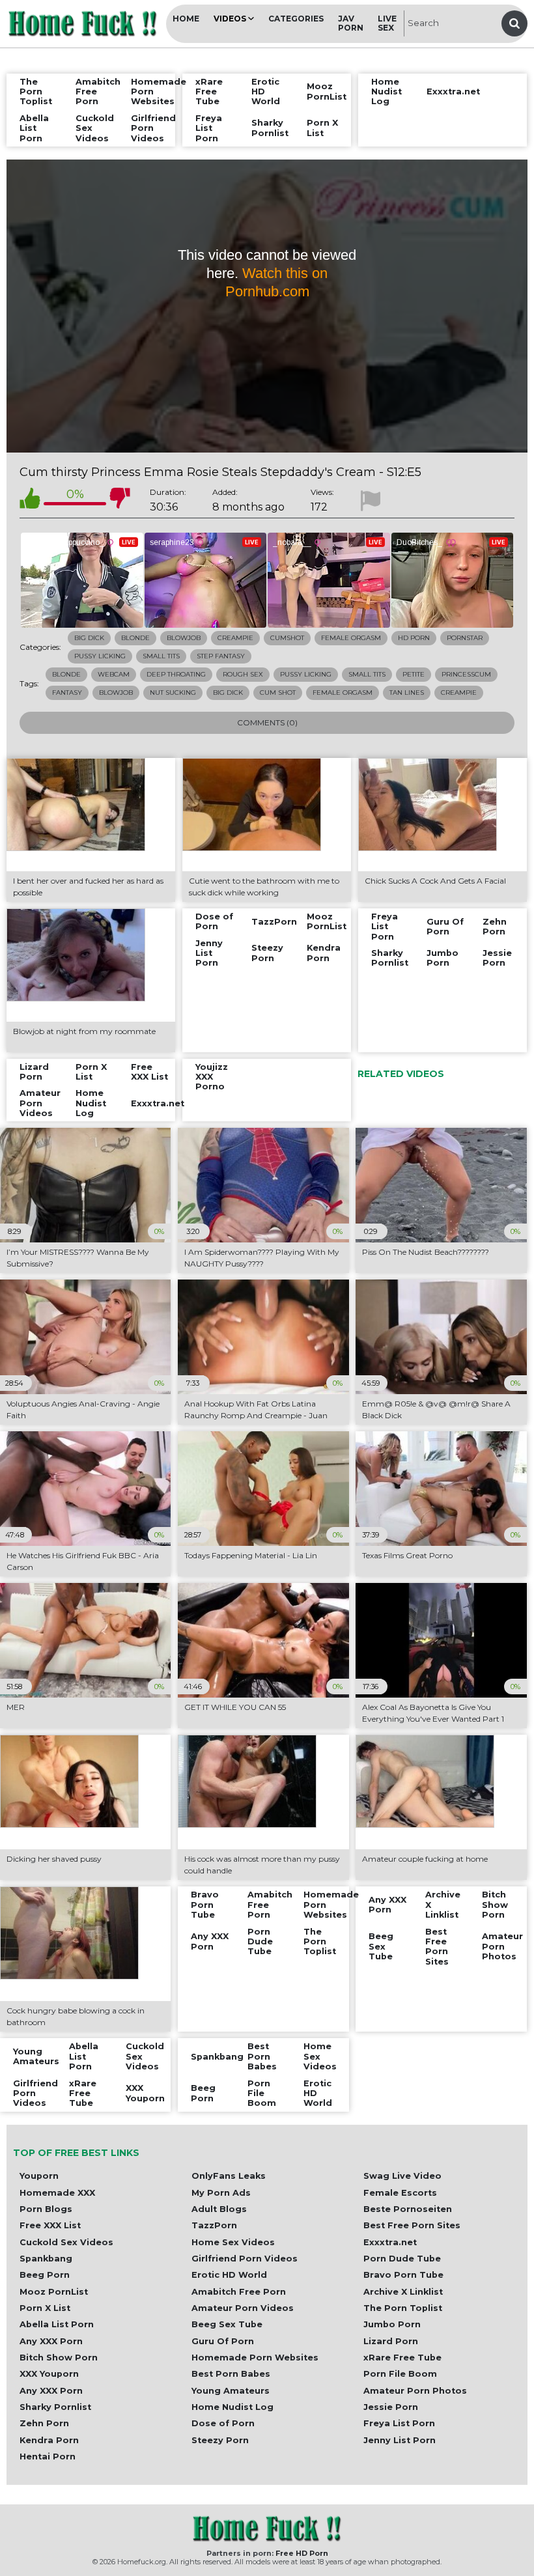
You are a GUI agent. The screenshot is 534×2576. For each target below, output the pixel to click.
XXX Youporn (49, 2374)
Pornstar (465, 638)
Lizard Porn (391, 2341)
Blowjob (184, 638)
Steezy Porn (220, 2440)
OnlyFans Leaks (229, 2176)
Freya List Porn (399, 2423)
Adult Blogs (219, 2209)
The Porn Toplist (403, 2308)
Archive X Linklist (403, 2292)
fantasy (67, 693)
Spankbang (46, 2259)
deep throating (176, 674)
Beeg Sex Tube (227, 2324)
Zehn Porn (44, 2423)
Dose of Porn (223, 2423)
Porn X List (45, 2308)
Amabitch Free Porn (239, 2292)
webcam (114, 674)
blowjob (116, 693)
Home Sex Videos (233, 2242)
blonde (66, 674)
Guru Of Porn (223, 2341)
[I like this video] (30, 500)
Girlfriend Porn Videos (245, 2259)
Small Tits (161, 656)
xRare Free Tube (402, 2358)
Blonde (135, 638)
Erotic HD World (229, 2275)
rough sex (243, 674)
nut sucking (173, 693)
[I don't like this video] (120, 500)
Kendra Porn (49, 2440)
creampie (459, 693)
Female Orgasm (351, 638)
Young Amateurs (231, 2391)
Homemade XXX (57, 2193)
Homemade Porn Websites (255, 2358)
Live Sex (387, 23)
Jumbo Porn (392, 2324)
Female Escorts (400, 2193)
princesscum (466, 674)
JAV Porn (351, 23)
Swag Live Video (402, 2176)
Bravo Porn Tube (403, 2275)
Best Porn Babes (231, 2374)
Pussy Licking (100, 656)
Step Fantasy (221, 656)
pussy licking (306, 674)
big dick (228, 693)
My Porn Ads (221, 2193)
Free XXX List (50, 2225)
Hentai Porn (48, 2457)
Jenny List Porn (400, 2440)
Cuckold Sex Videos (66, 2242)
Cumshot (287, 638)
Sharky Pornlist (55, 2407)
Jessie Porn (391, 2407)
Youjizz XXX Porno (212, 1077)
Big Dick (89, 638)
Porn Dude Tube (402, 2259)
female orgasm (343, 693)
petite (414, 674)
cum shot (278, 693)
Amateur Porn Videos (243, 2308)
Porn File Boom (400, 2374)
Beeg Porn (45, 2275)
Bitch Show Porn (59, 2358)
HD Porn (414, 638)
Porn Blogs (46, 2209)
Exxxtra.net (390, 2242)
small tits (367, 674)
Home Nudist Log (232, 2407)
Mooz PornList (54, 2292)
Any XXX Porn (51, 2341)
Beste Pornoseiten (408, 2209)
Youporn (39, 2176)
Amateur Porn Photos (415, 2391)
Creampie (235, 638)
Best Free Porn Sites (412, 2225)
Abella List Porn (57, 2324)
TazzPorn (214, 2225)
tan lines (407, 693)
